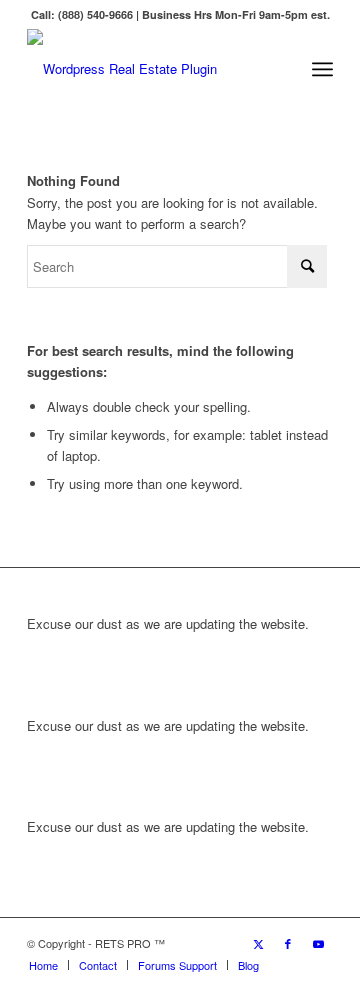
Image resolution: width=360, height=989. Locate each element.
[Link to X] (258, 943)
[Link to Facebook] (288, 943)
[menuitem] (322, 69)
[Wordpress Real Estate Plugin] (149, 69)
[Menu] (322, 69)
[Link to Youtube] (318, 943)
